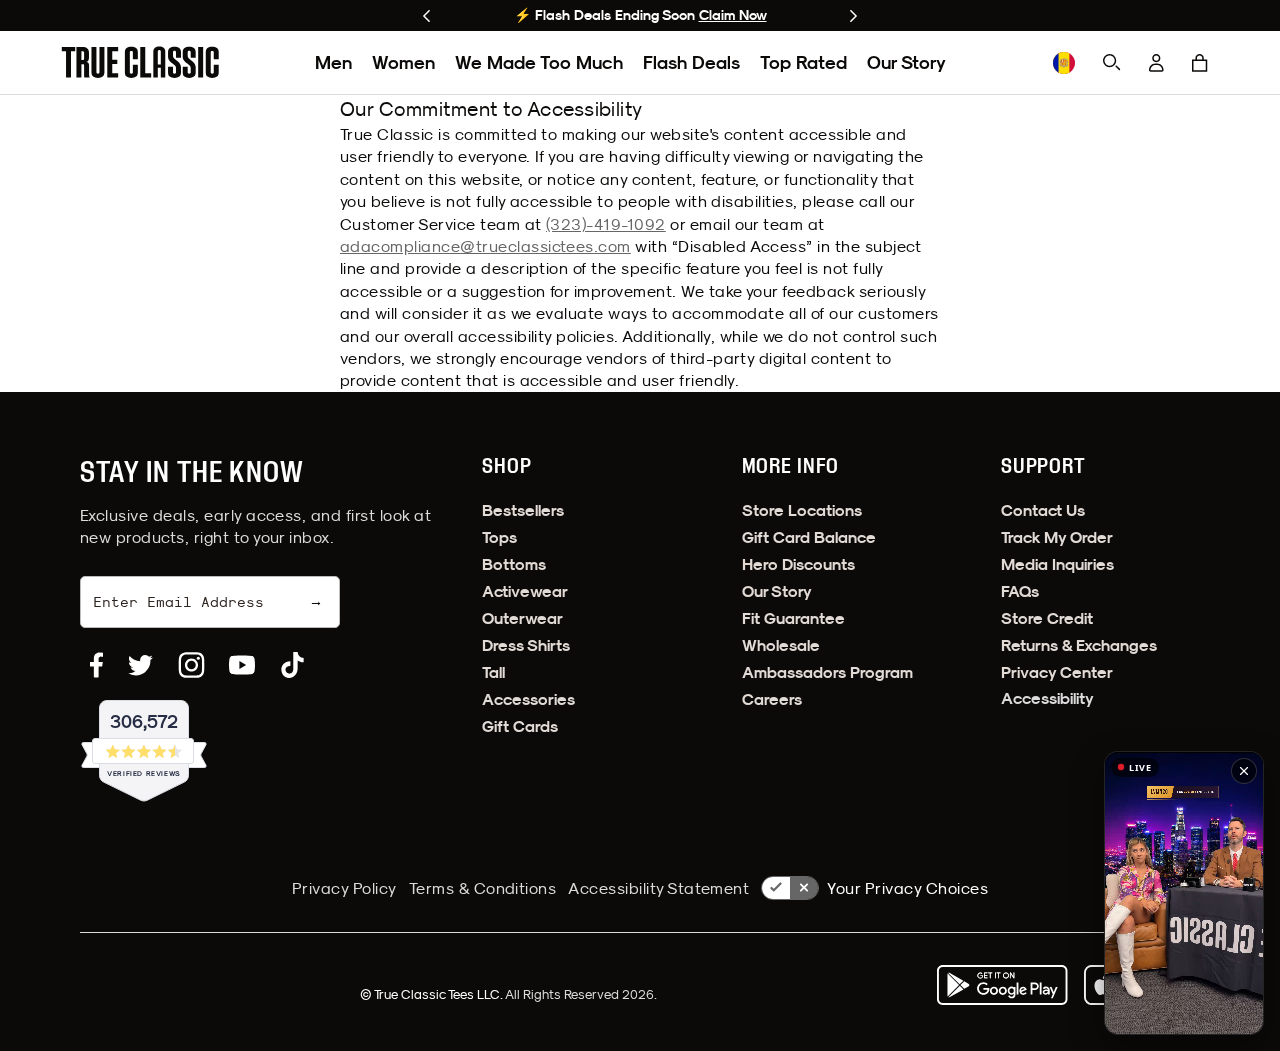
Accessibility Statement (658, 888)
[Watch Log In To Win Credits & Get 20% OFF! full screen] (1184, 893)
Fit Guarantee (793, 618)
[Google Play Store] (1002, 985)
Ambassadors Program (827, 672)
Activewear (525, 591)
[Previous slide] (426, 16)
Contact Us (1043, 510)
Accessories (528, 699)
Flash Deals (691, 62)
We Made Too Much (539, 62)
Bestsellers (523, 510)
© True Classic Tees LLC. (432, 994)
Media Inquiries (1057, 564)
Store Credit (1047, 618)
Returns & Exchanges (1079, 645)
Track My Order (1057, 537)
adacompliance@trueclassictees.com (485, 246)
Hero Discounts (798, 564)
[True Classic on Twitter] (140, 665)
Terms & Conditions (483, 888)
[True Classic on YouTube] (242, 665)
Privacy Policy (344, 888)
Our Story (906, 62)
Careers (772, 699)
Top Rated (803, 62)
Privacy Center (1057, 672)
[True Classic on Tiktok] (292, 665)
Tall (493, 672)
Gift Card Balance (809, 537)
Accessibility (1047, 698)
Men (333, 62)
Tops (499, 537)
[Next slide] (853, 16)
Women (403, 62)
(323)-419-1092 (606, 224)
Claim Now (733, 15)
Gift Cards (520, 726)
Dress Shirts (526, 645)
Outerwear (522, 618)
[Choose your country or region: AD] (1064, 63)
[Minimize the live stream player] (1244, 771)
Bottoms (514, 564)
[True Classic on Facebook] (96, 665)
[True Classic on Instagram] (191, 665)
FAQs (1020, 591)
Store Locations (802, 510)
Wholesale (781, 645)
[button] (1200, 63)
